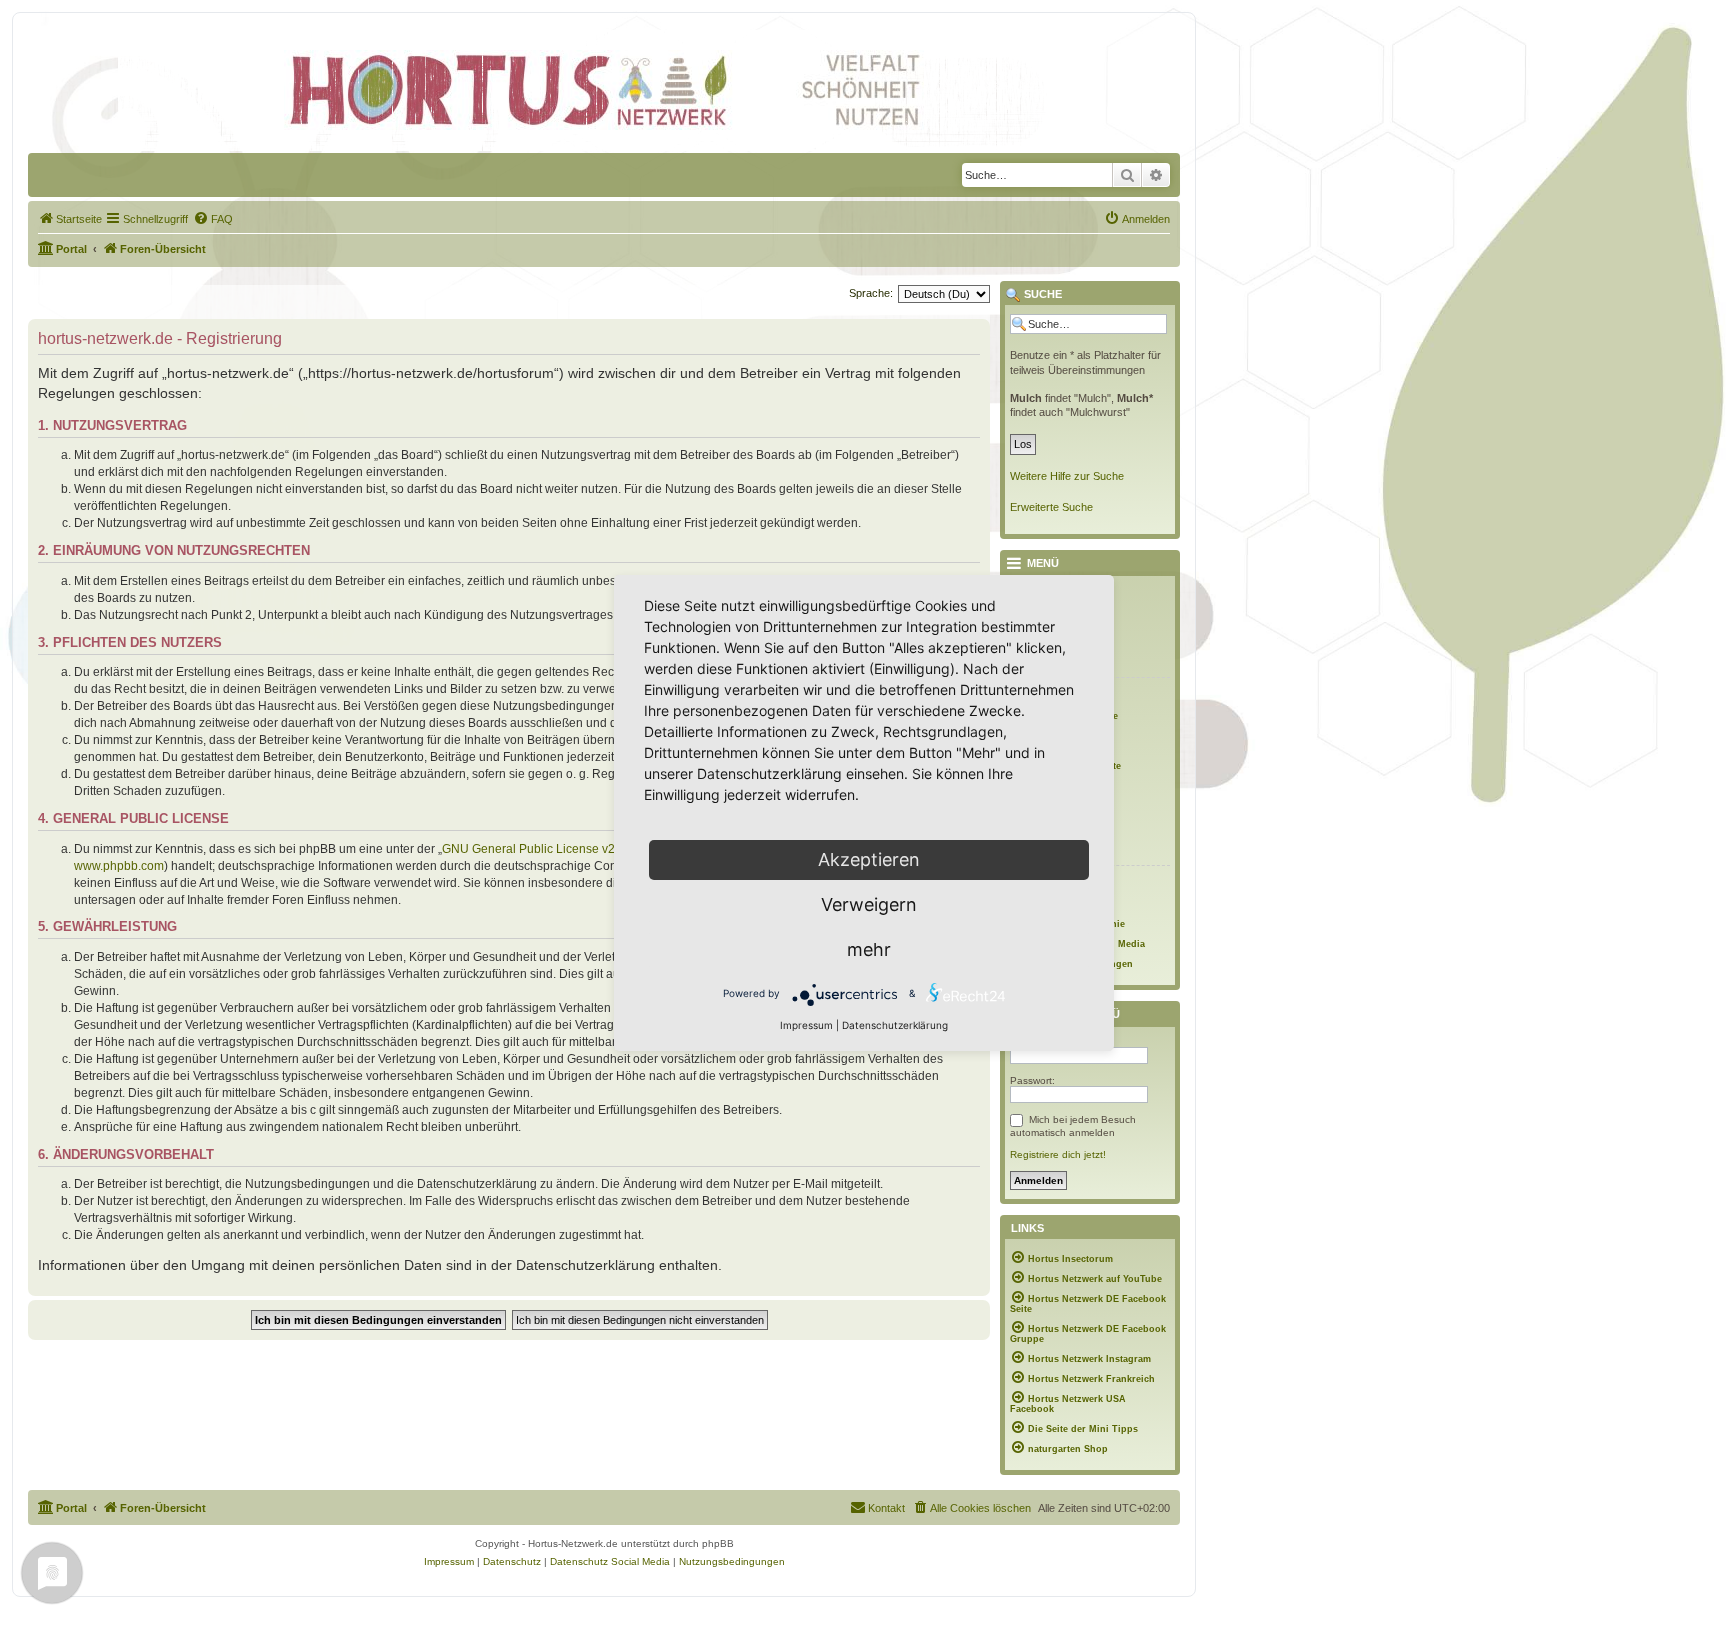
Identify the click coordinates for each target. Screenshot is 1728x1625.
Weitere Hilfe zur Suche (1067, 476)
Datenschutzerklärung (895, 1025)
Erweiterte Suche (1051, 507)
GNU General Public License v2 (528, 849)
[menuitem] (70, 219)
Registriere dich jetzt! (1058, 1154)
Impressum (806, 1025)
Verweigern (869, 904)
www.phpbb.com (119, 866)
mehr (869, 949)
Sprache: (871, 293)
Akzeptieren (869, 859)
